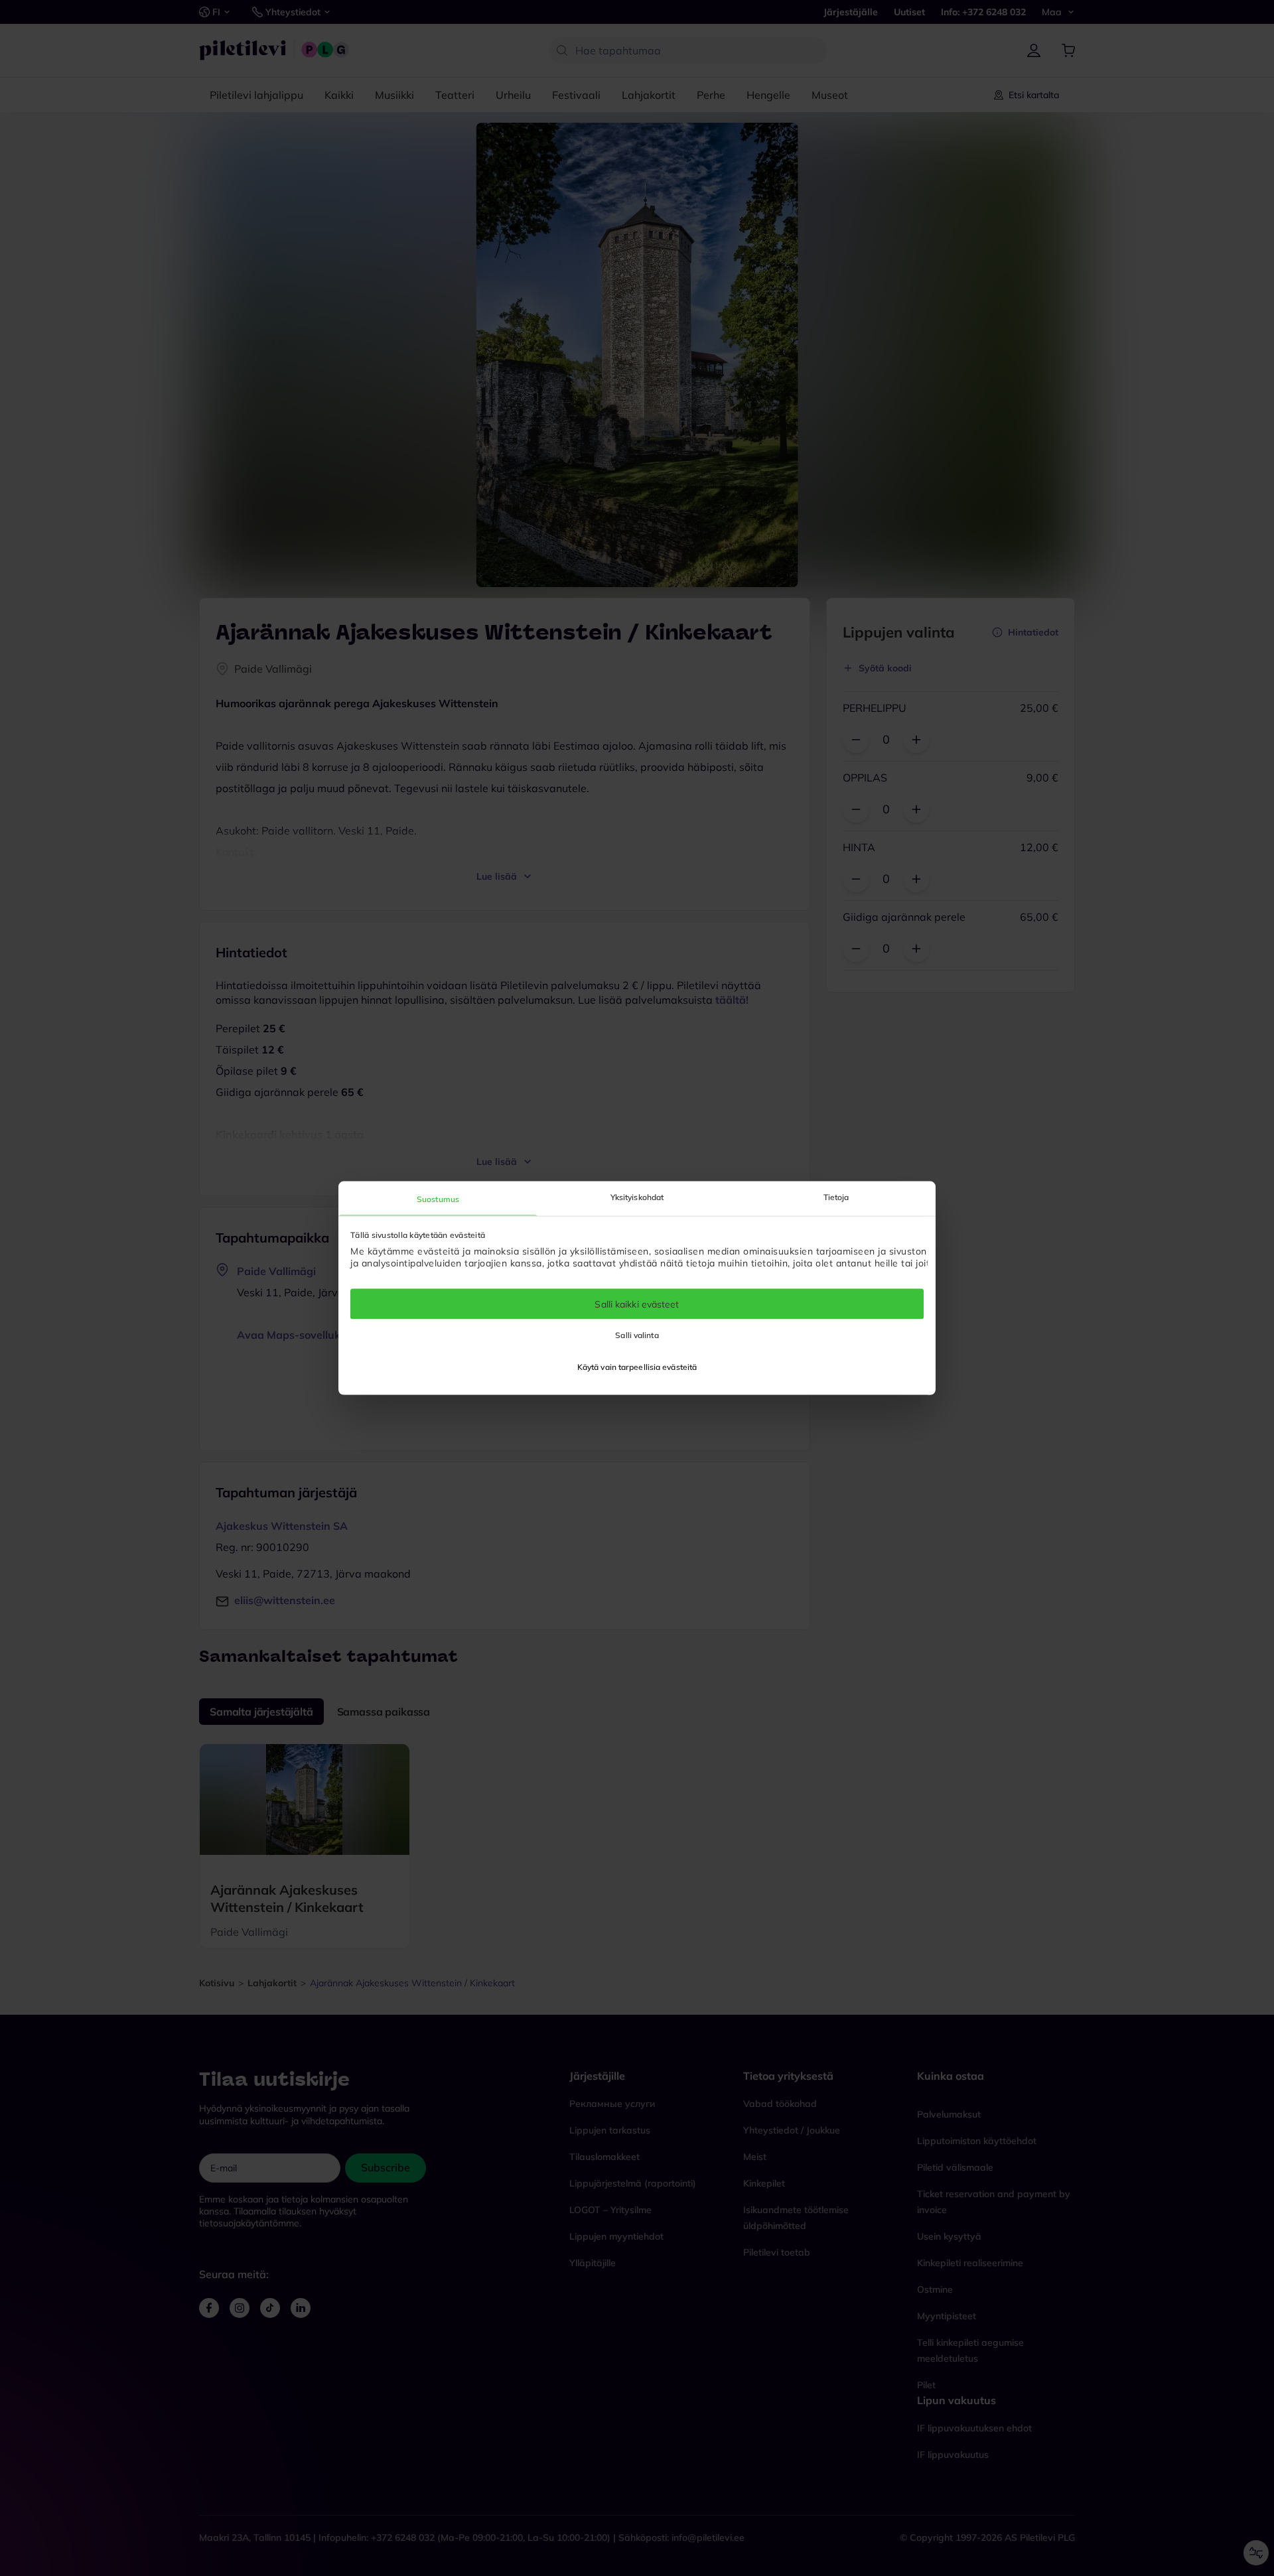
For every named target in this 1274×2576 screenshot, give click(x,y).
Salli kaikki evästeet (637, 1304)
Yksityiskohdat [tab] (637, 1196)
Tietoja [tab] (836, 1196)
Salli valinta (637, 1335)
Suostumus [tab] (438, 1198)
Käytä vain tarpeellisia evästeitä (637, 1367)
